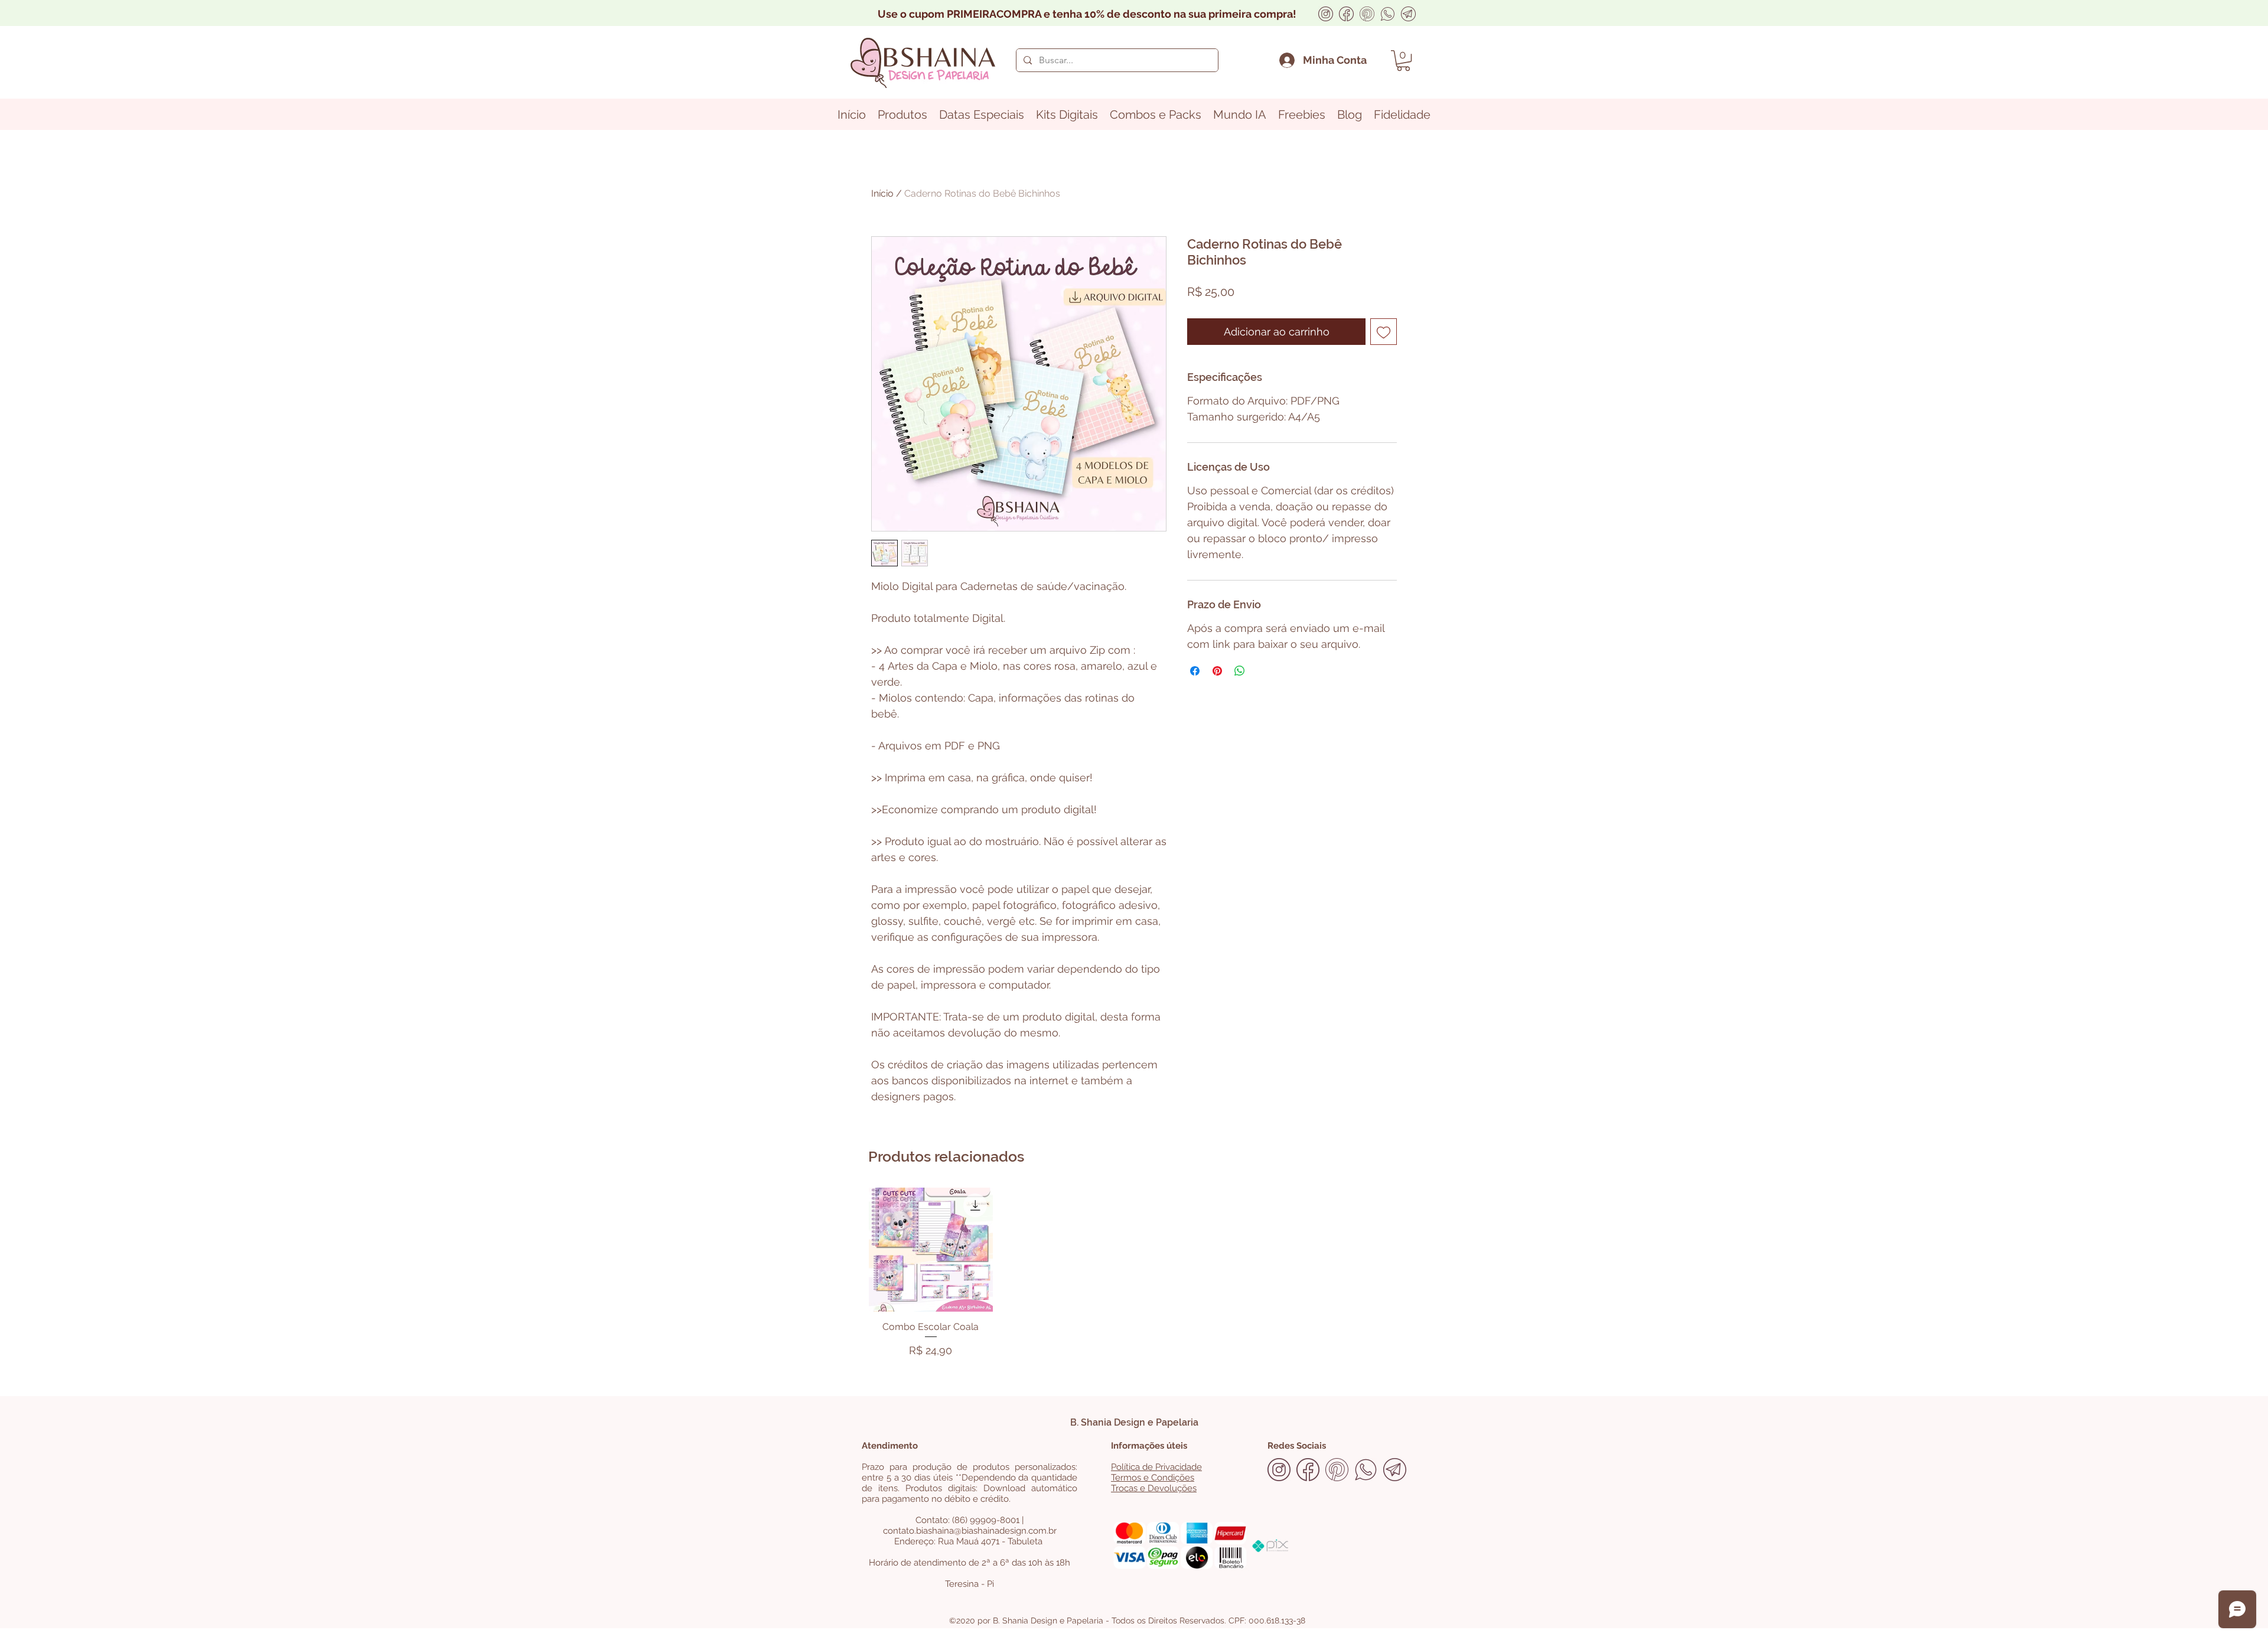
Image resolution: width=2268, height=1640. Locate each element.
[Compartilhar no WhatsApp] (1240, 671)
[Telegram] (1408, 14)
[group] (1134, 1275)
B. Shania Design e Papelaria (1134, 1422)
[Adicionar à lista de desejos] (1384, 332)
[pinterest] (1367, 14)
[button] (1403, 61)
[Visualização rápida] (931, 1250)
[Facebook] (1346, 14)
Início (882, 193)
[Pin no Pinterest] (1217, 671)
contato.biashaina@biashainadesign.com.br (970, 1531)
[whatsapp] (1388, 14)
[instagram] (1326, 14)
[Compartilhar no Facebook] (1195, 671)
